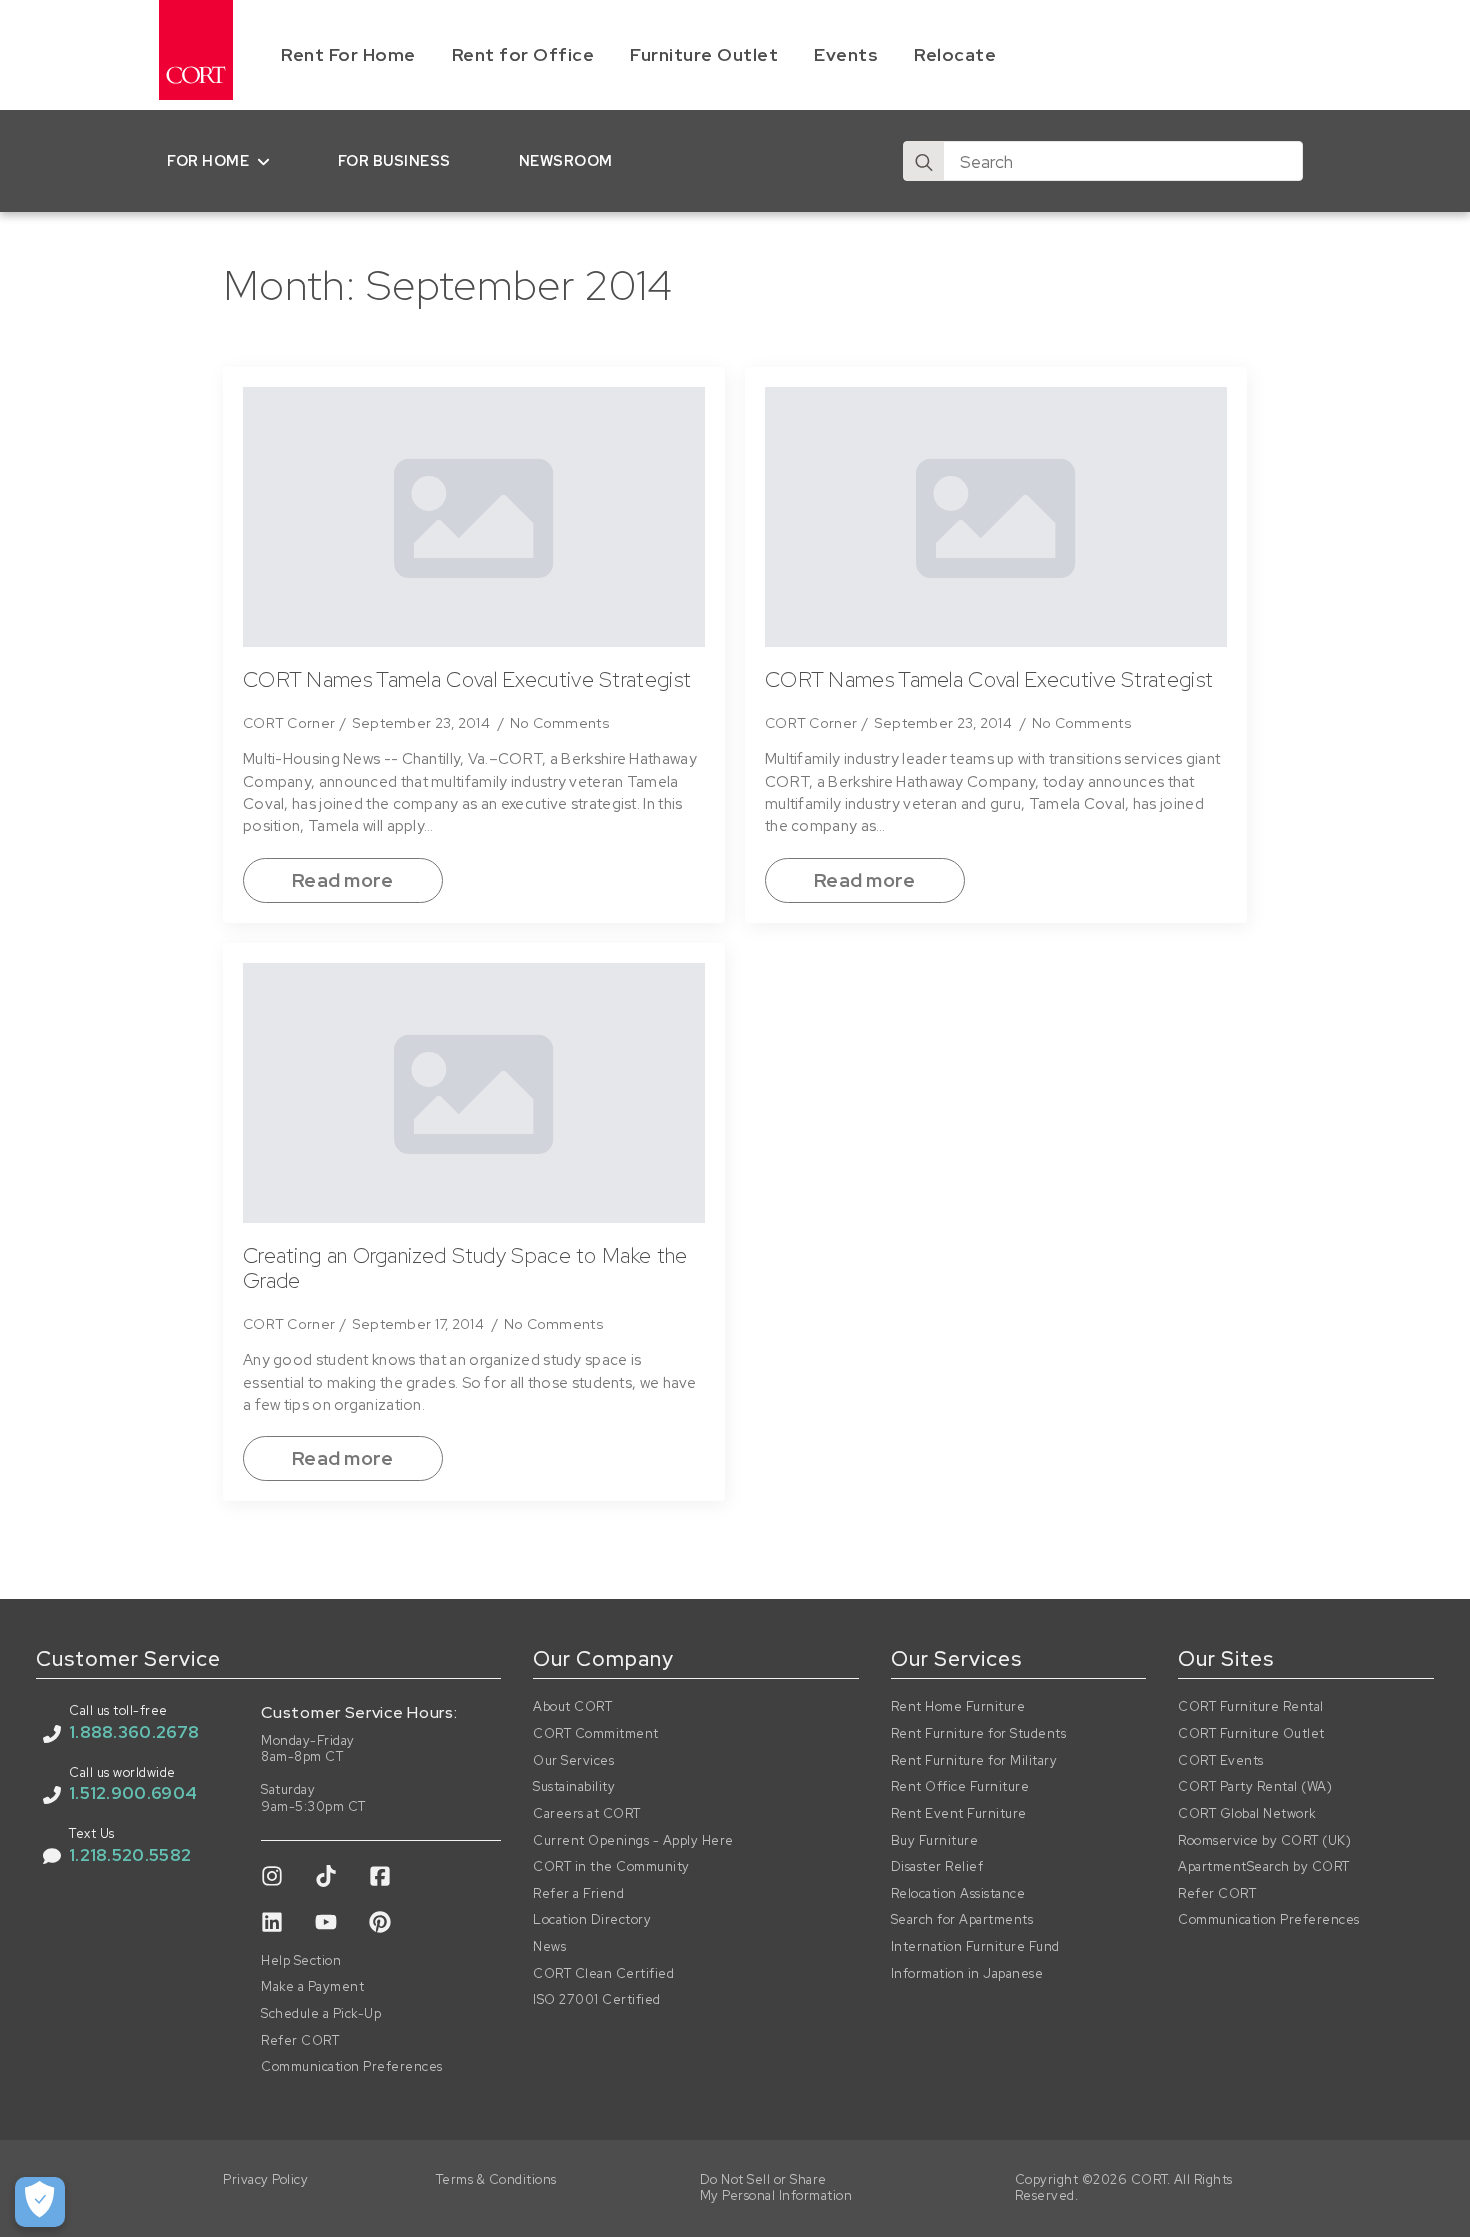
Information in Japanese (967, 1974)
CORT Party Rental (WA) (1255, 1787)
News (549, 1947)
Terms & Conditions (496, 2180)
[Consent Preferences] (40, 2202)
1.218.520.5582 (130, 1855)
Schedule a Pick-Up (321, 2014)
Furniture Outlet (704, 54)
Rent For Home (348, 54)
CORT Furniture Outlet (1251, 1734)
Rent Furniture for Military (974, 1761)
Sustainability (574, 1787)
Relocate (955, 54)
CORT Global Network (1247, 1814)
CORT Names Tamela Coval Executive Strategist (467, 680)
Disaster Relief (937, 1867)
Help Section (301, 1961)
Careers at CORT (587, 1814)
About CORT (572, 1707)
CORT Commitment (596, 1734)
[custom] (272, 1876)
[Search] (924, 162)
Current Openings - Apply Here (633, 1841)
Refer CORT (300, 2041)
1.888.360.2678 (134, 1732)
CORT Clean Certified (603, 1974)
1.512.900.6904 (133, 1793)
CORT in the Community (611, 1867)
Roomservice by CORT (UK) (1264, 1841)
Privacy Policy (265, 2180)
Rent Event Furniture (959, 1814)
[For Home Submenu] (267, 161)
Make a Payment (312, 1987)
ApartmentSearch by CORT (1264, 1867)
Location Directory (592, 1920)
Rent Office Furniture (960, 1787)
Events (846, 54)
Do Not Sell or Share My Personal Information (776, 2188)
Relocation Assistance (958, 1894)
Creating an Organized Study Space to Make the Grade (465, 1268)
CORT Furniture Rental (1251, 1707)
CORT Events (1221, 1761)
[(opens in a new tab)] (474, 517)
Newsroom (566, 160)
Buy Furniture (935, 1841)
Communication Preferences (352, 2067)
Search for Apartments (962, 1920)
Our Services (573, 1761)
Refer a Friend (578, 1894)
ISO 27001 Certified (597, 2000)
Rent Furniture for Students (979, 1734)
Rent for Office (523, 54)
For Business (394, 160)
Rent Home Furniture (958, 1707)
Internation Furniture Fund (975, 1947)
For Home (208, 160)
